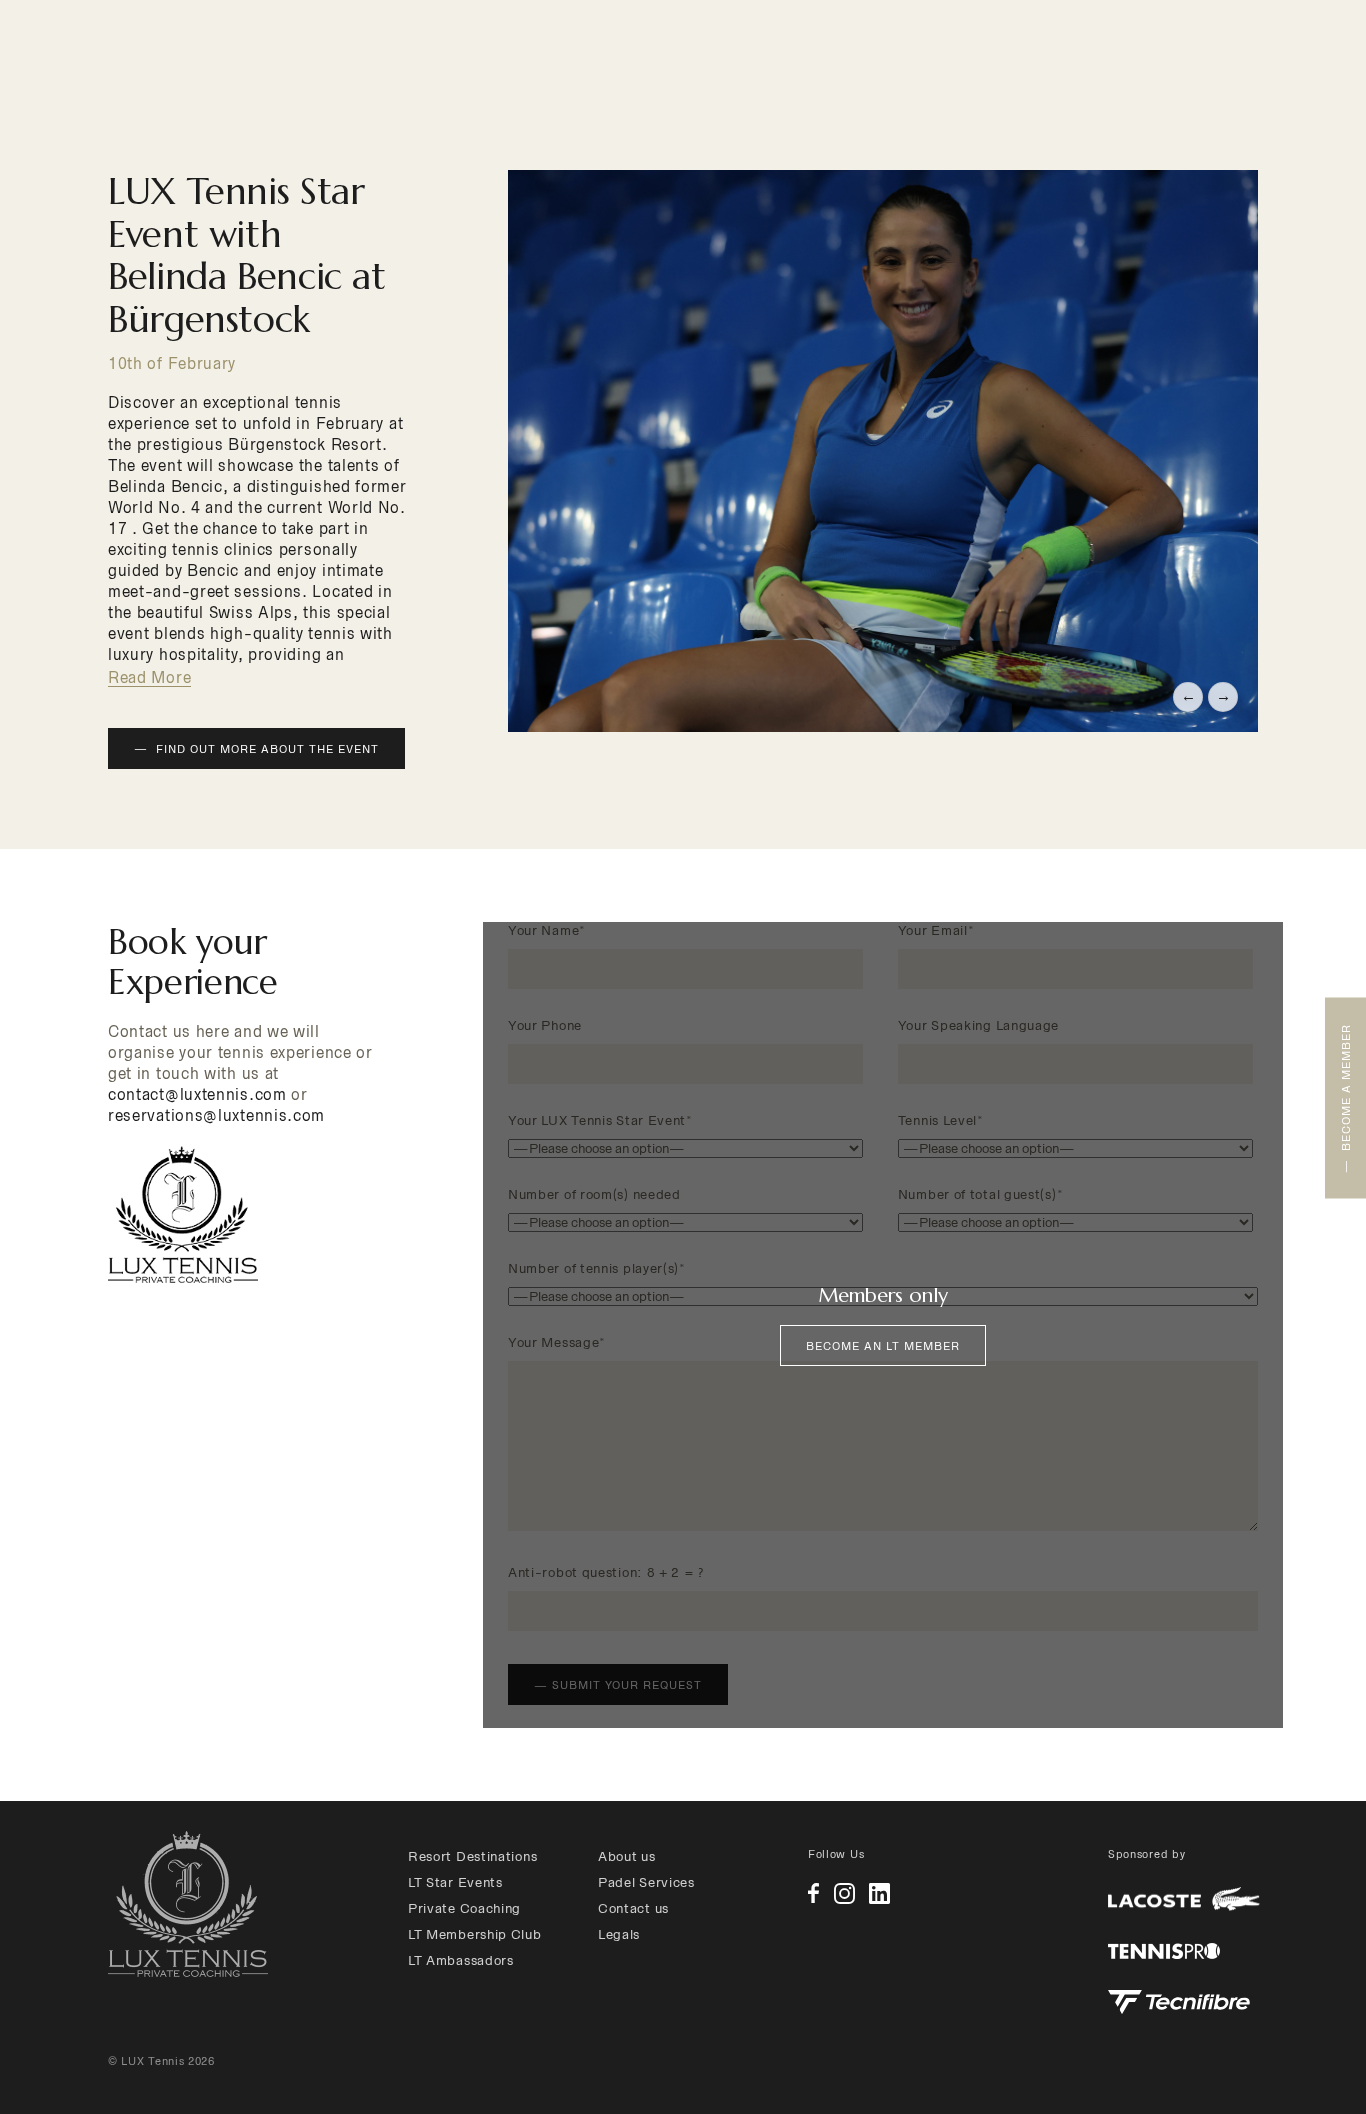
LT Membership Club (475, 1934)
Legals (619, 1934)
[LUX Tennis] (188, 1904)
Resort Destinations (472, 1856)
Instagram (844, 1893)
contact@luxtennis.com (197, 1094)
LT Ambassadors (461, 1960)
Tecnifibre (1179, 2002)
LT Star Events (455, 1882)
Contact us (633, 1908)
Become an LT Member (883, 1346)
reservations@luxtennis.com (216, 1115)
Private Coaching (464, 1908)
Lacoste (1184, 1899)
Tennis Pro (1164, 1951)
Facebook (813, 1893)
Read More (149, 677)
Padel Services (646, 1882)
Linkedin (879, 1893)
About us (627, 1856)
